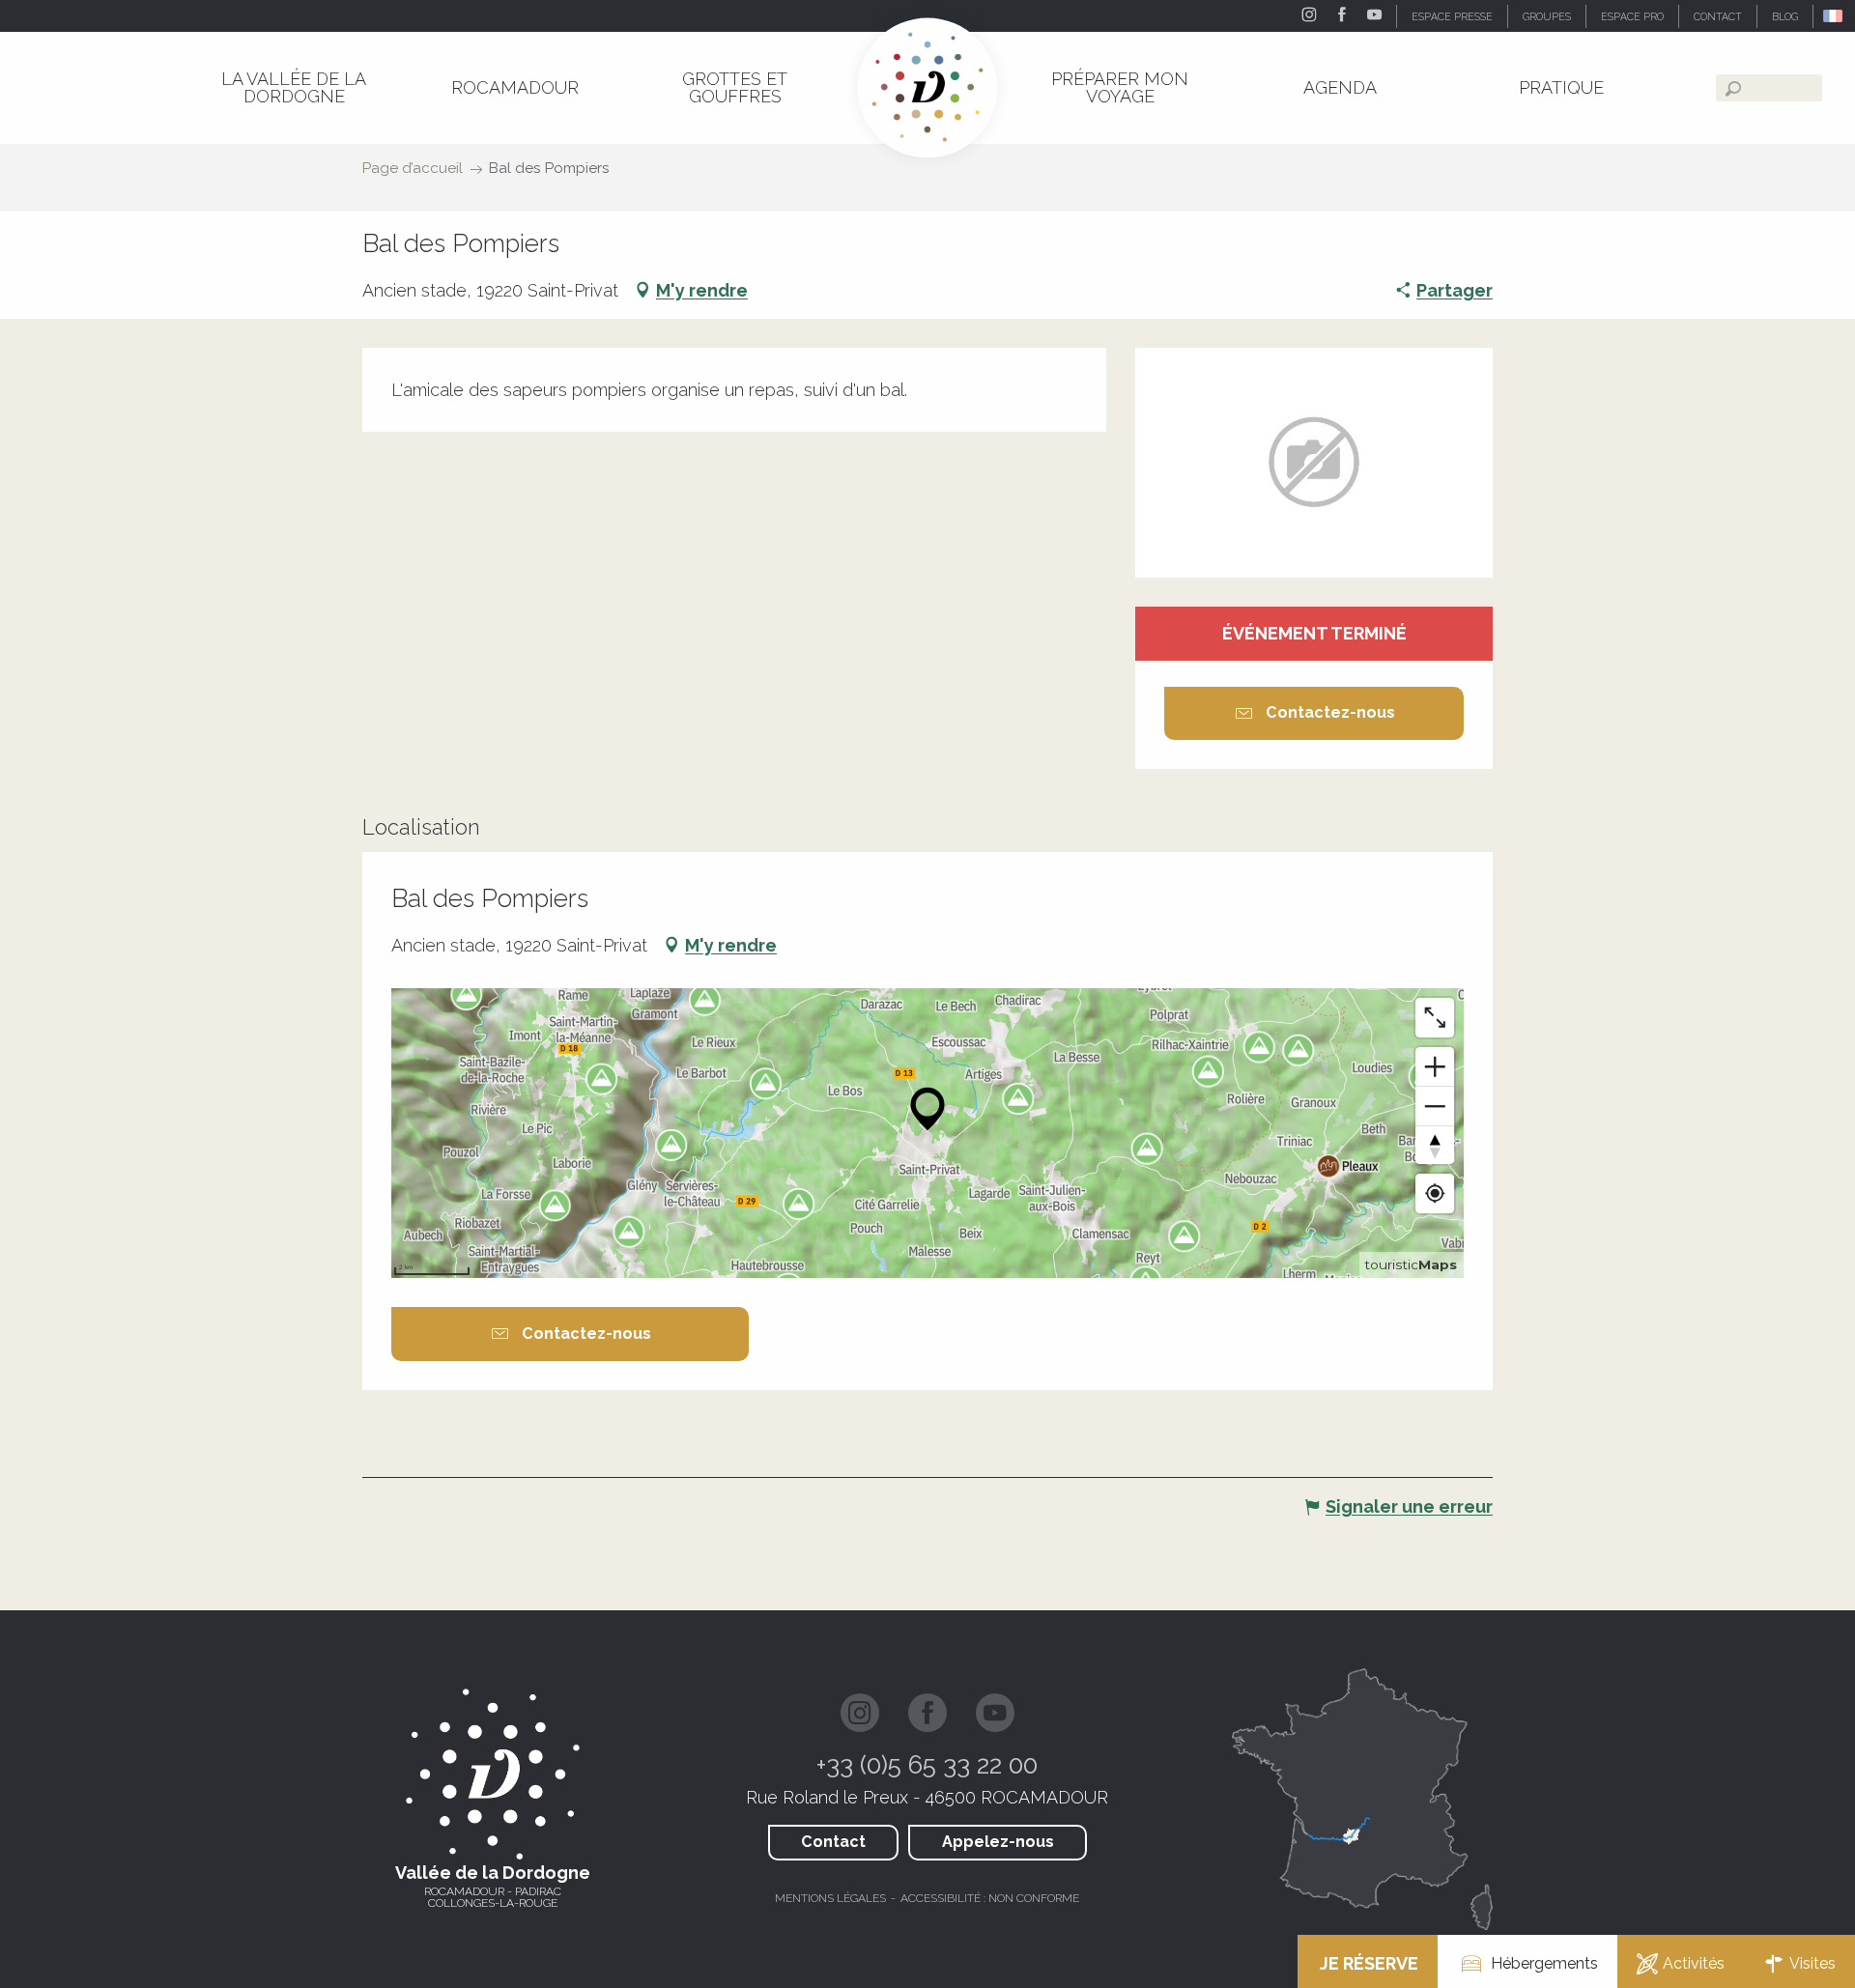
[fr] (1834, 16)
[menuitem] (294, 87)
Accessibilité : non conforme (990, 1898)
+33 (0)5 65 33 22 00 (927, 1765)
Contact (833, 1842)
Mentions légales (830, 1898)
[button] (1834, 16)
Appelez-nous (998, 1842)
